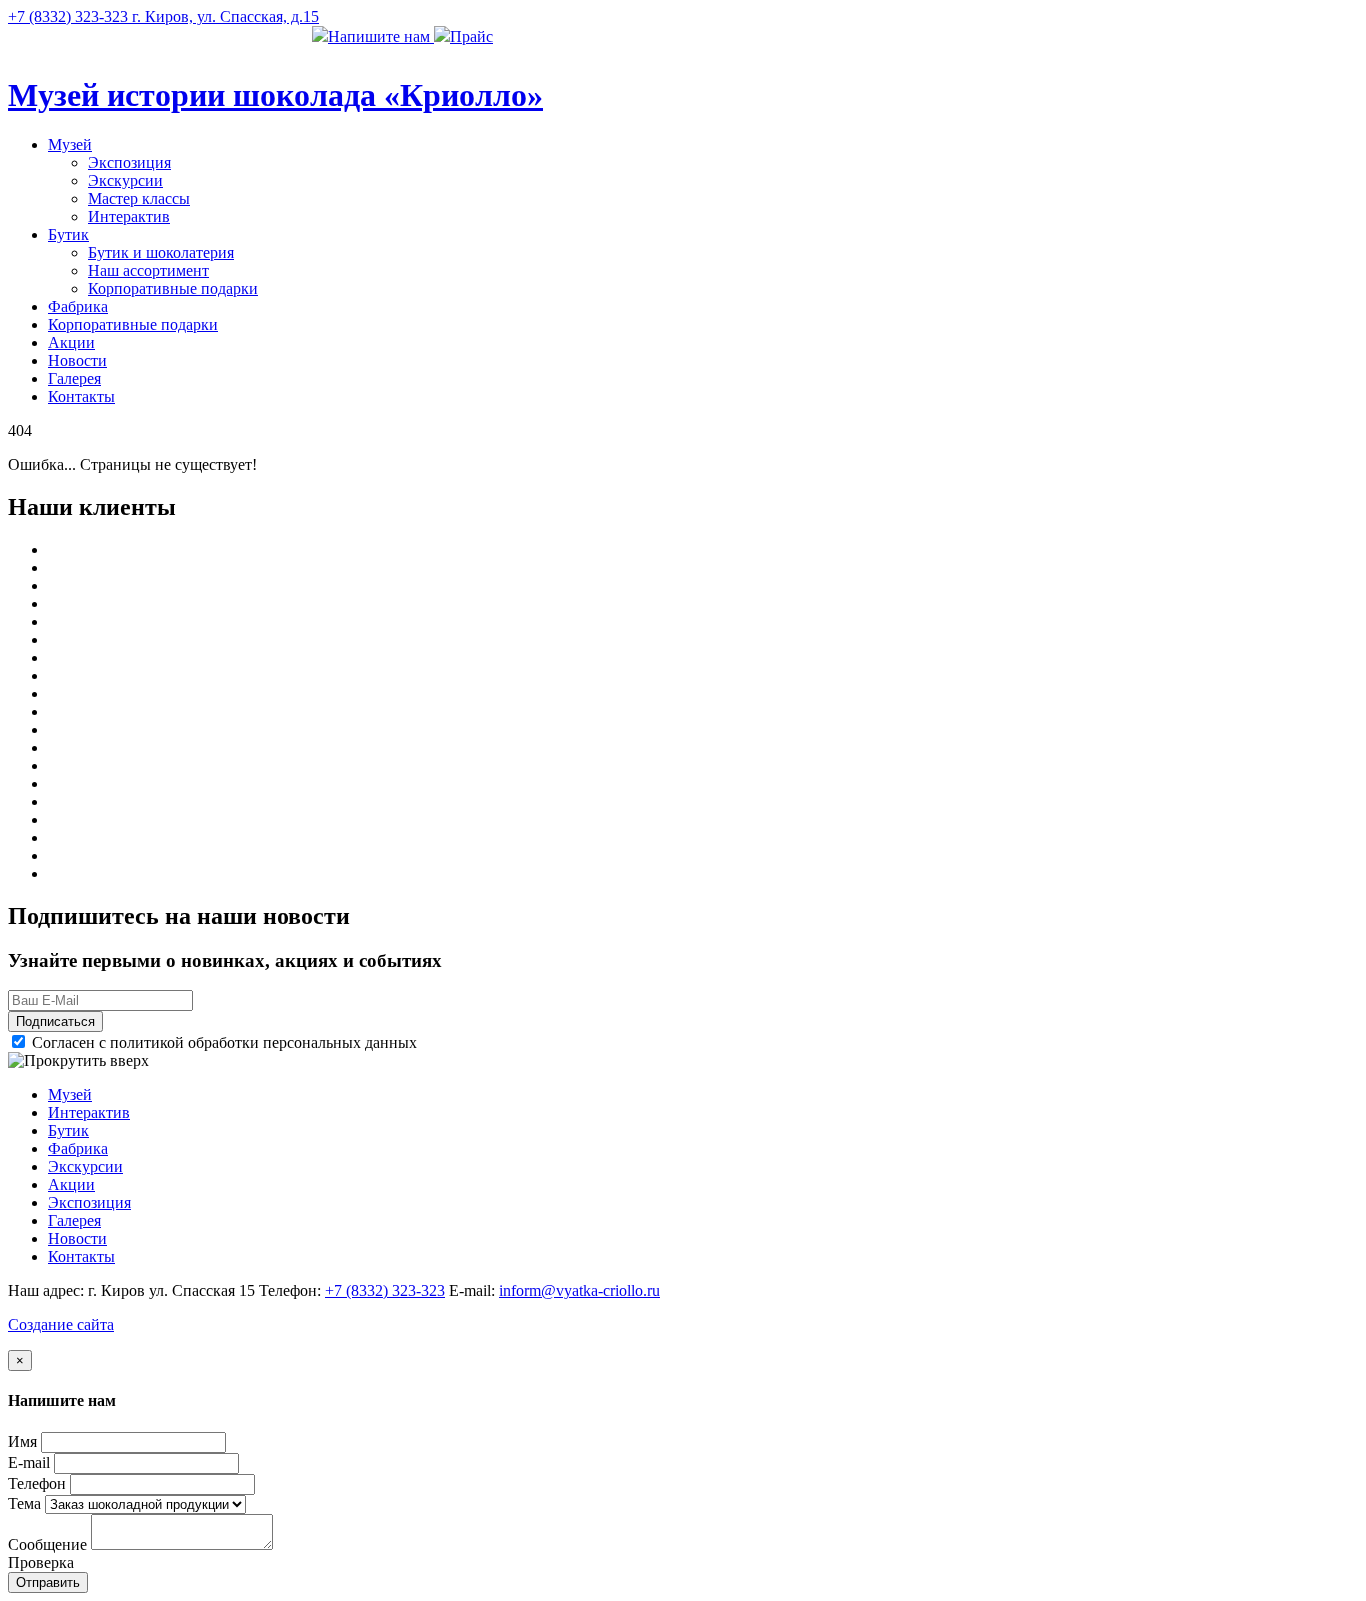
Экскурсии (125, 180)
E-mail (29, 1462)
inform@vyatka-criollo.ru (579, 1290)
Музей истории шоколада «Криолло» (275, 95)
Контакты (81, 396)
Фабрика (78, 306)
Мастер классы (139, 198)
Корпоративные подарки (173, 288)
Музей (70, 144)
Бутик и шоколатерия (161, 252)
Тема (24, 1503)
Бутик (68, 234)
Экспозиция (129, 162)
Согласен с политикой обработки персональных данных (222, 1042)
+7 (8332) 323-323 (385, 1290)
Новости (77, 360)
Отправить (48, 1582)
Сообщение (47, 1544)
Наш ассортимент (148, 270)
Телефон (37, 1483)
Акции (71, 342)
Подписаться (55, 1021)
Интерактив (129, 216)
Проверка (41, 1562)
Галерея (74, 378)
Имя (22, 1441)
